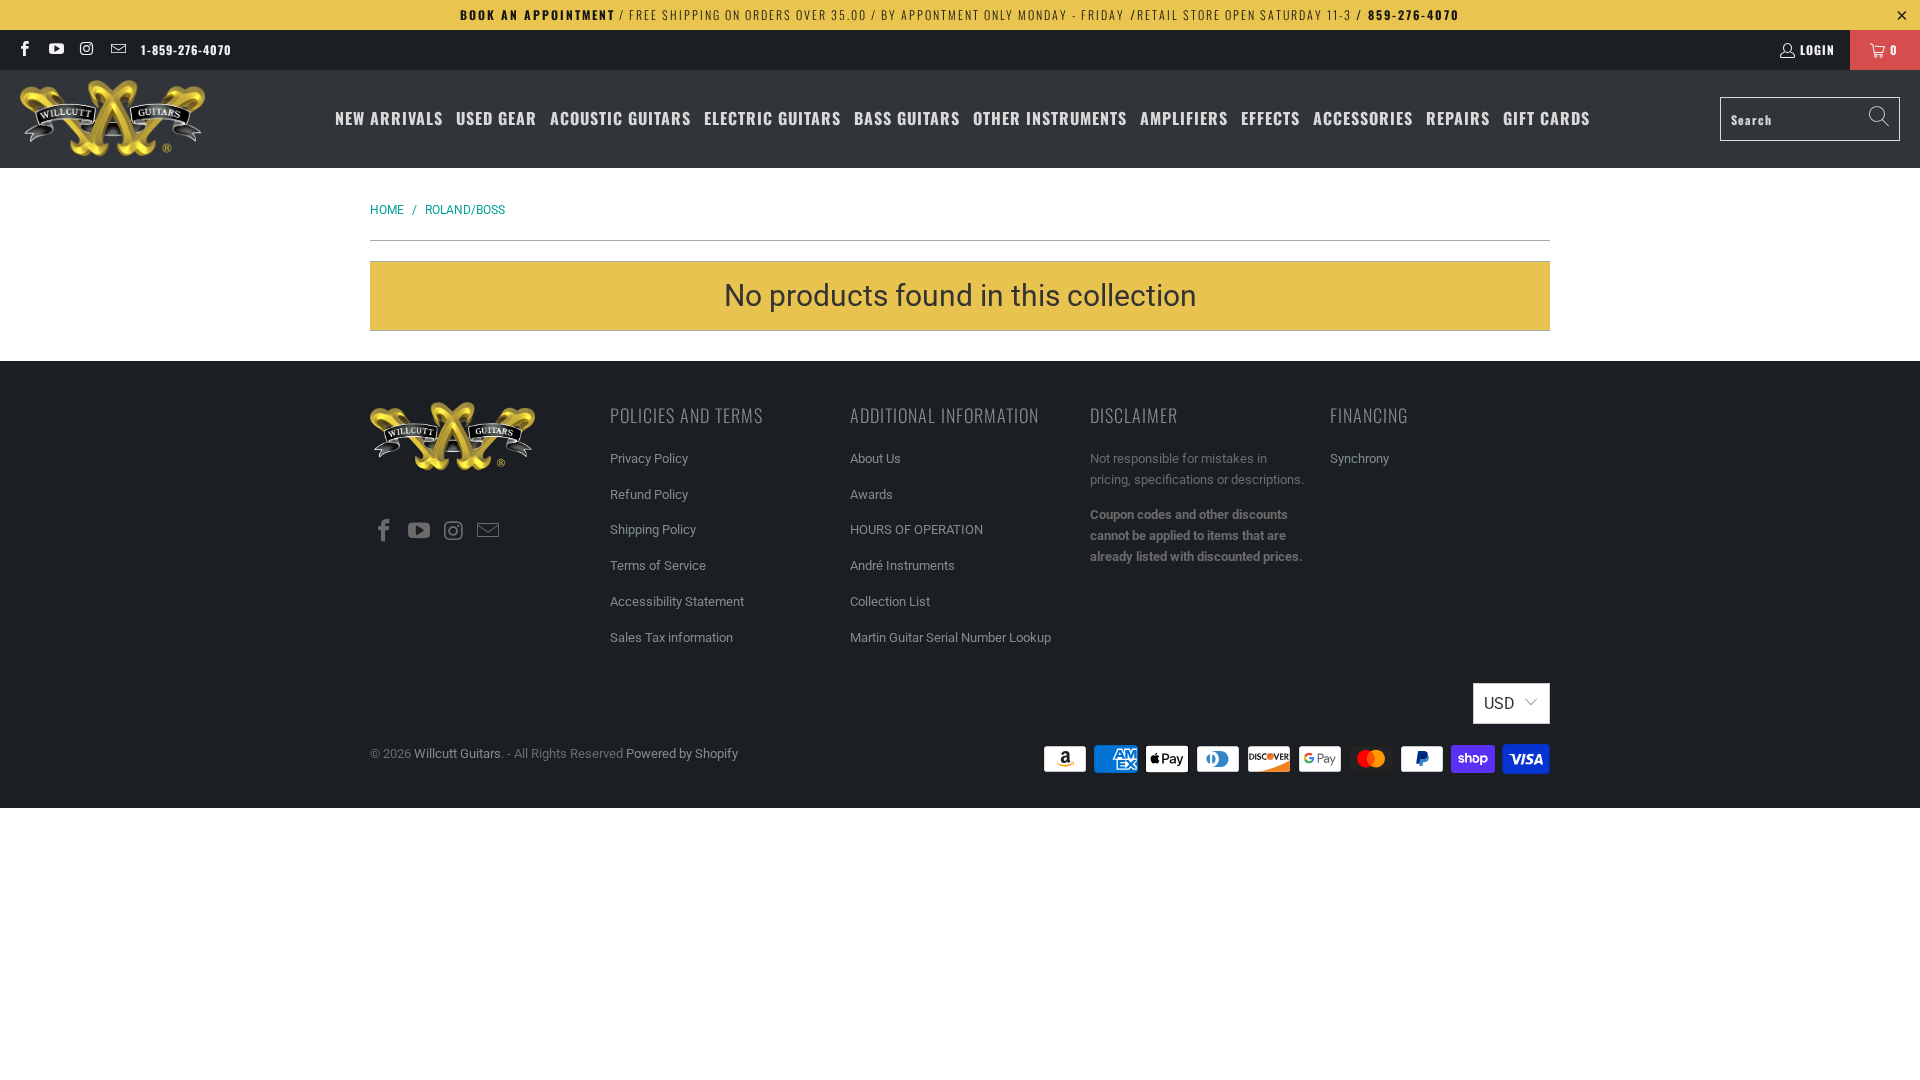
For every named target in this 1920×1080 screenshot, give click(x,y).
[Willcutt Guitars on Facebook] (23, 49)
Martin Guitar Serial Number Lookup (950, 637)
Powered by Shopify (682, 753)
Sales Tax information (671, 637)
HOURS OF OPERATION (916, 529)
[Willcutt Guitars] (112, 119)
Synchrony (1359, 458)
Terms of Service (658, 565)
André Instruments (902, 565)
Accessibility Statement (677, 601)
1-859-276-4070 (186, 49)
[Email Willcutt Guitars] (117, 49)
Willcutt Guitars (457, 753)
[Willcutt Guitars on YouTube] (54, 49)
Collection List (890, 601)
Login (1817, 49)
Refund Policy (649, 494)
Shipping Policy (653, 529)
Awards (871, 494)
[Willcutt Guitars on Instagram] (86, 49)
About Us (875, 458)
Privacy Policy (649, 458)
